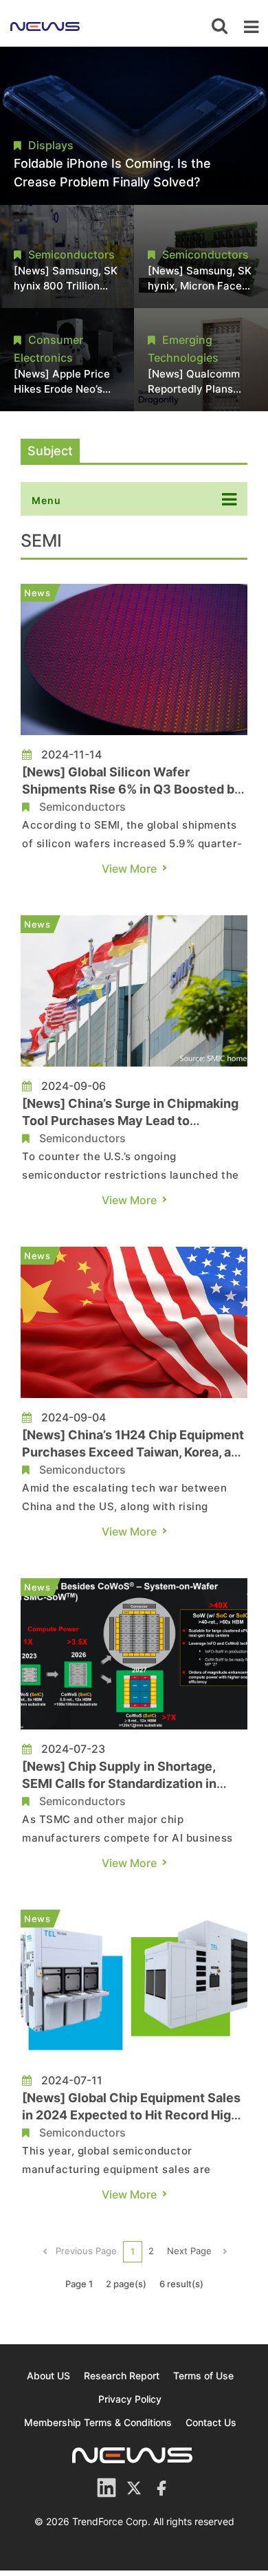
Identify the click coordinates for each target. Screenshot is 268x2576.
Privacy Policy (130, 2399)
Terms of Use (203, 2376)
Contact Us (211, 2422)
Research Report (122, 2376)
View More (129, 869)
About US (48, 2376)
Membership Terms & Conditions (98, 2422)
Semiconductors (82, 807)
